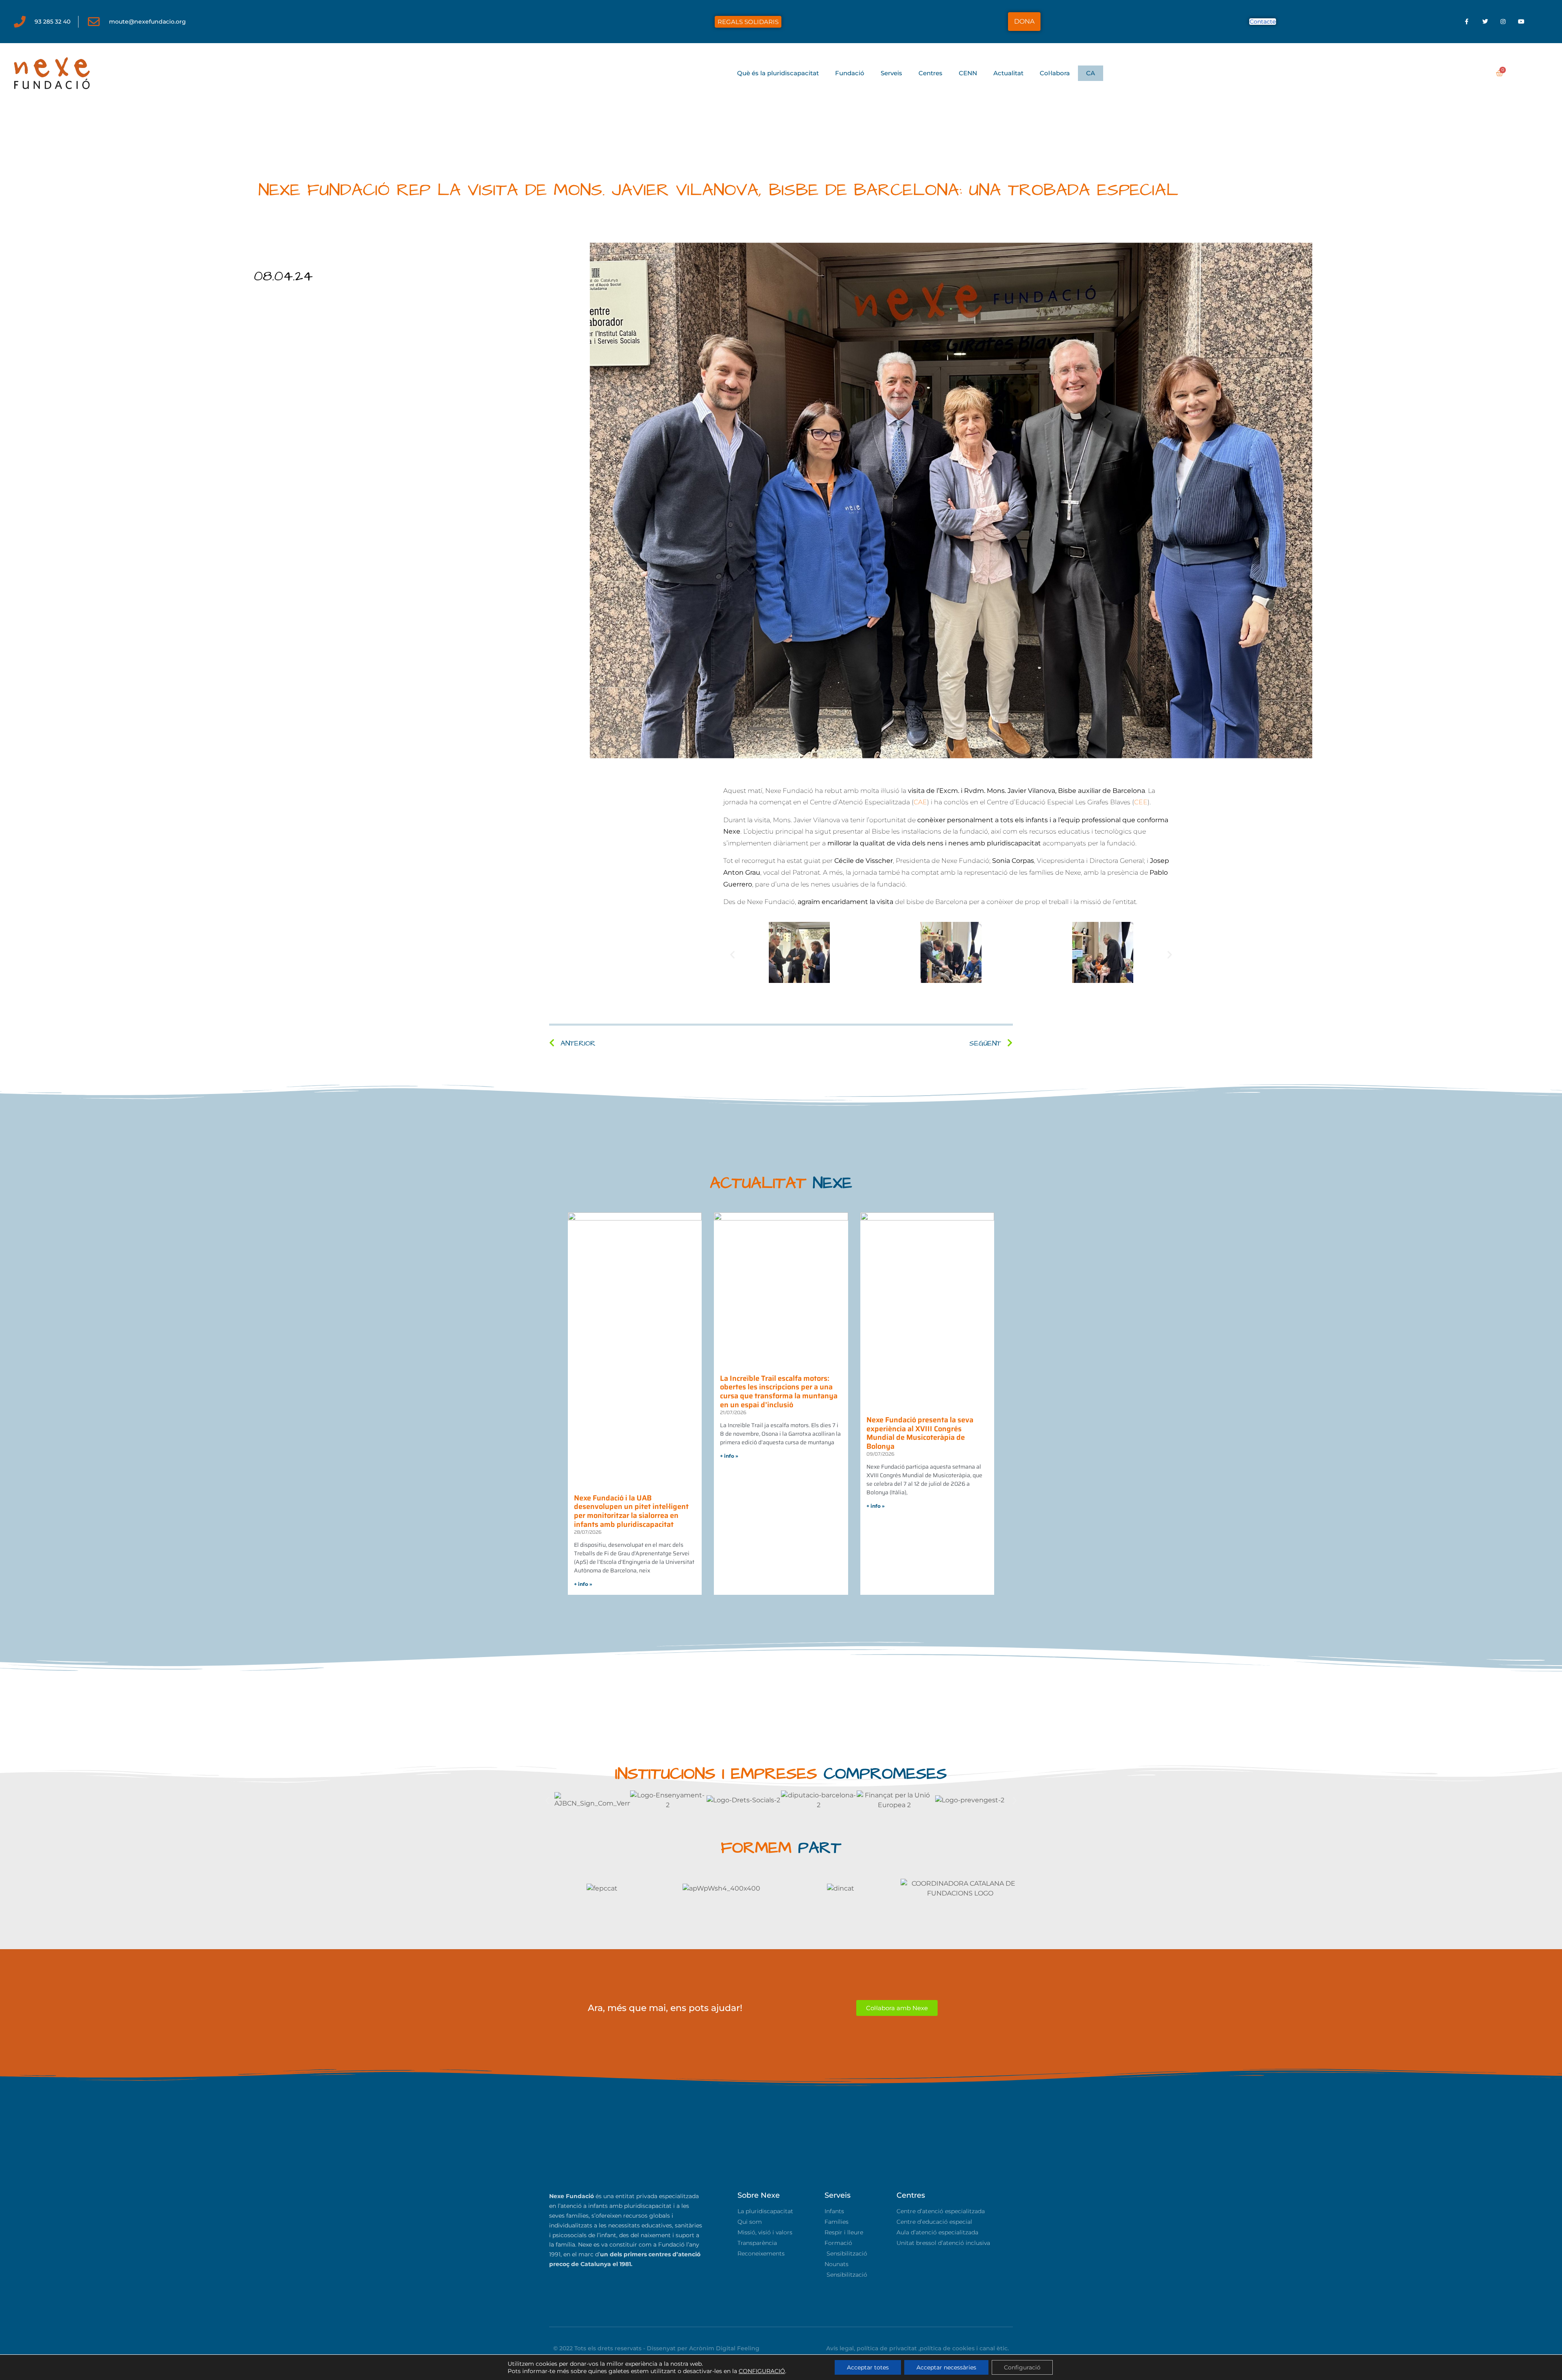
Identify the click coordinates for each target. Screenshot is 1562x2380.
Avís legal (840, 2348)
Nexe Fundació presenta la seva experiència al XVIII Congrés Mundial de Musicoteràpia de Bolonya (920, 1433)
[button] (732, 955)
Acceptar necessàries (946, 2367)
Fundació (850, 73)
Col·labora (1055, 73)
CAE (920, 802)
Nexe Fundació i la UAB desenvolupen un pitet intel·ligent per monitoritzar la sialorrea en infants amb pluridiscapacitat (631, 1511)
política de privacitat (887, 2348)
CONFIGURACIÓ (762, 2371)
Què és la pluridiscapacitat (778, 73)
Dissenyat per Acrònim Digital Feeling (703, 2348)
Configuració (1022, 2367)
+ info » (583, 1584)
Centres (930, 73)
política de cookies (947, 2348)
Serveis (891, 73)
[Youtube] (1522, 22)
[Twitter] (1485, 22)
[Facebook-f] (1467, 22)
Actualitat (1008, 73)
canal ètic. (994, 2348)
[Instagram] (1503, 22)
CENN (968, 73)
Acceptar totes (868, 2367)
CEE (1141, 802)
